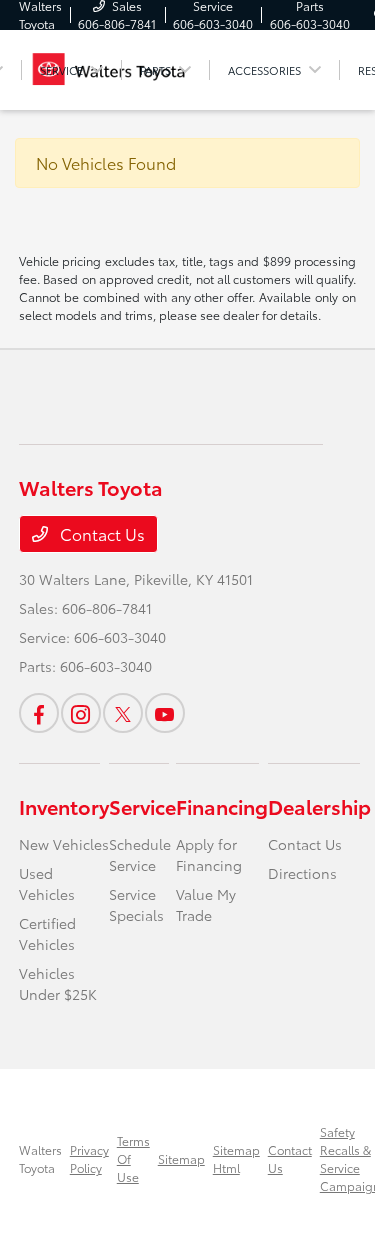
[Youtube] (165, 713)
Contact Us (100, 533)
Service (142, 806)
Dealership (319, 806)
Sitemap (181, 1158)
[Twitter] (123, 713)
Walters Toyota (40, 1158)
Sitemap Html (236, 1158)
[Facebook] (39, 713)
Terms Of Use (133, 1158)
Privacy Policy (89, 1158)
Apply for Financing (209, 854)
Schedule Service (140, 854)
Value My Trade (206, 904)
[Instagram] (81, 713)
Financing (222, 806)
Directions (302, 873)
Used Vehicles (47, 883)
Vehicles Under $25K (58, 983)
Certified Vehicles (47, 933)
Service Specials (136, 904)
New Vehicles (64, 844)
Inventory (64, 806)
